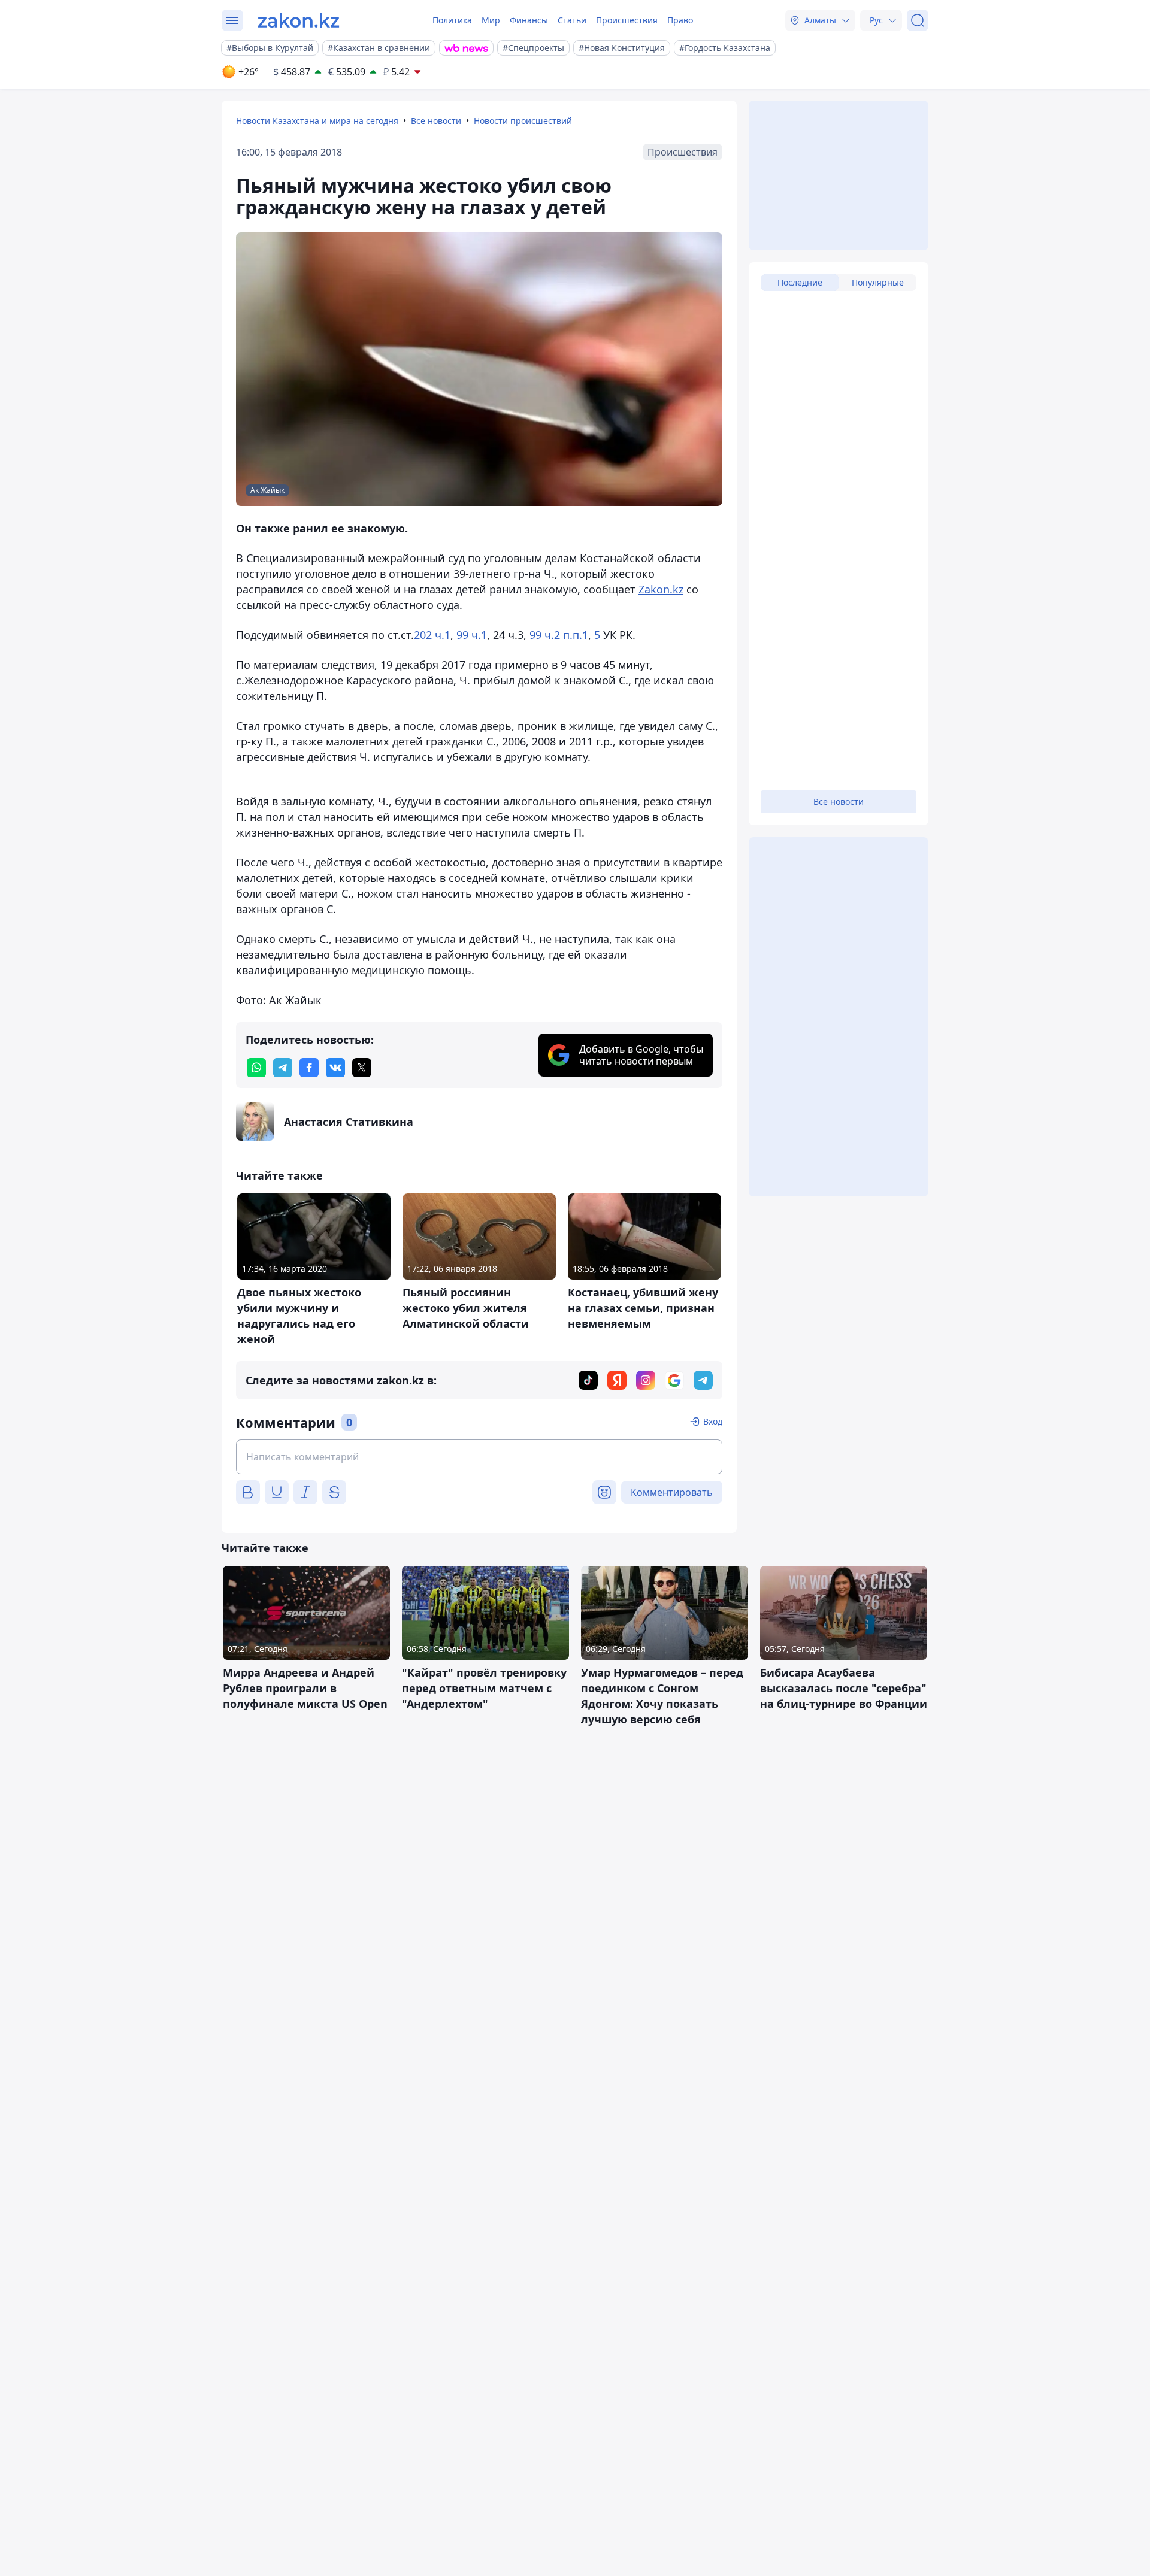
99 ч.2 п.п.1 (559, 635)
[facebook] (309, 1068)
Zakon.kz (661, 589)
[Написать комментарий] (479, 1457)
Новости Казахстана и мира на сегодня (317, 121)
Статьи (572, 20)
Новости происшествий (523, 121)
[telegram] (283, 1068)
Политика (452, 20)
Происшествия (627, 20)
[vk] (335, 1068)
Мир (491, 20)
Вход (713, 1421)
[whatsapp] (256, 1068)
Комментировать (672, 1492)
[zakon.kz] (299, 20)
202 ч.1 (432, 635)
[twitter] (362, 1068)
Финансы (529, 20)
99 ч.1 (472, 635)
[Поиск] (918, 20)
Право (680, 20)
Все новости (436, 121)
